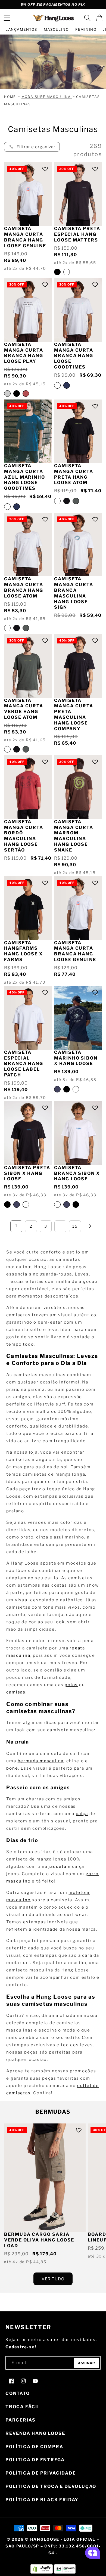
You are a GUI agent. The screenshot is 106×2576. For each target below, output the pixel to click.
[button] (7, 18)
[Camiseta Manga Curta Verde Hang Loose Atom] (76, 501)
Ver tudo (53, 2279)
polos (71, 1685)
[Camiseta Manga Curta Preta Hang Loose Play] (17, 394)
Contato (18, 2393)
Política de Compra (34, 2447)
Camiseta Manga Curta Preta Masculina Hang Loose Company (74, 715)
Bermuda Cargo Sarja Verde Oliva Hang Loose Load (39, 2240)
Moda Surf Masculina (47, 97)
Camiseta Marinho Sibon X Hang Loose (76, 1058)
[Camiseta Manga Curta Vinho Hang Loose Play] (26, 394)
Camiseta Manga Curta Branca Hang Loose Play (24, 353)
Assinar (87, 2363)
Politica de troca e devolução (51, 2486)
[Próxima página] (90, 1226)
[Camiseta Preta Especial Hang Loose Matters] (57, 272)
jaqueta (58, 1866)
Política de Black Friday (42, 2500)
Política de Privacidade (40, 2473)
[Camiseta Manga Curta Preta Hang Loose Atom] (67, 501)
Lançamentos (21, 29)
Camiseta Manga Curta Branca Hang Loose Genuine (25, 237)
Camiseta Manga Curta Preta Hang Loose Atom (74, 474)
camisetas (18, 2093)
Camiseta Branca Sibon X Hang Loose (77, 1173)
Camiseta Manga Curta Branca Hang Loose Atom (24, 587)
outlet (85, 2086)
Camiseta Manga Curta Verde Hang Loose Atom (24, 709)
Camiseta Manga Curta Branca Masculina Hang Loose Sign (74, 593)
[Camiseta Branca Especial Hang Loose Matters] (67, 272)
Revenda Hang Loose (35, 2433)
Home (10, 97)
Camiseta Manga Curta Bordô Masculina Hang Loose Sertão (24, 836)
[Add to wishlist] (45, 169)
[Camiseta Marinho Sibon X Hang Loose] (57, 1089)
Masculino (56, 29)
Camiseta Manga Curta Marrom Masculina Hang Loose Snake (74, 836)
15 (75, 1226)
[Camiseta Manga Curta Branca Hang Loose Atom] (57, 501)
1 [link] (16, 1226)
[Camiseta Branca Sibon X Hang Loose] (76, 1089)
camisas (16, 1692)
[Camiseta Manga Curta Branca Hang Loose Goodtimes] (57, 385)
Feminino (86, 29)
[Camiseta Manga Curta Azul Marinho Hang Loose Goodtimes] (67, 385)
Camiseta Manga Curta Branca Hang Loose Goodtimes (74, 356)
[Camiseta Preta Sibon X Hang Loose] (67, 1089)
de (96, 2086)
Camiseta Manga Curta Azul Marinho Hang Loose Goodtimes (25, 477)
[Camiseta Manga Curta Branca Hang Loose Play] (7, 394)
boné (12, 1768)
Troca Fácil (23, 2407)
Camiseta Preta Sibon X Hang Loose (27, 1173)
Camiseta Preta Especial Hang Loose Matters (77, 234)
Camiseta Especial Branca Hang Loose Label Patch (24, 1064)
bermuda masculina (41, 1761)
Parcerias (21, 2420)
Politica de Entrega (35, 2460)
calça (82, 1814)
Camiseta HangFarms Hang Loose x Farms (24, 951)
